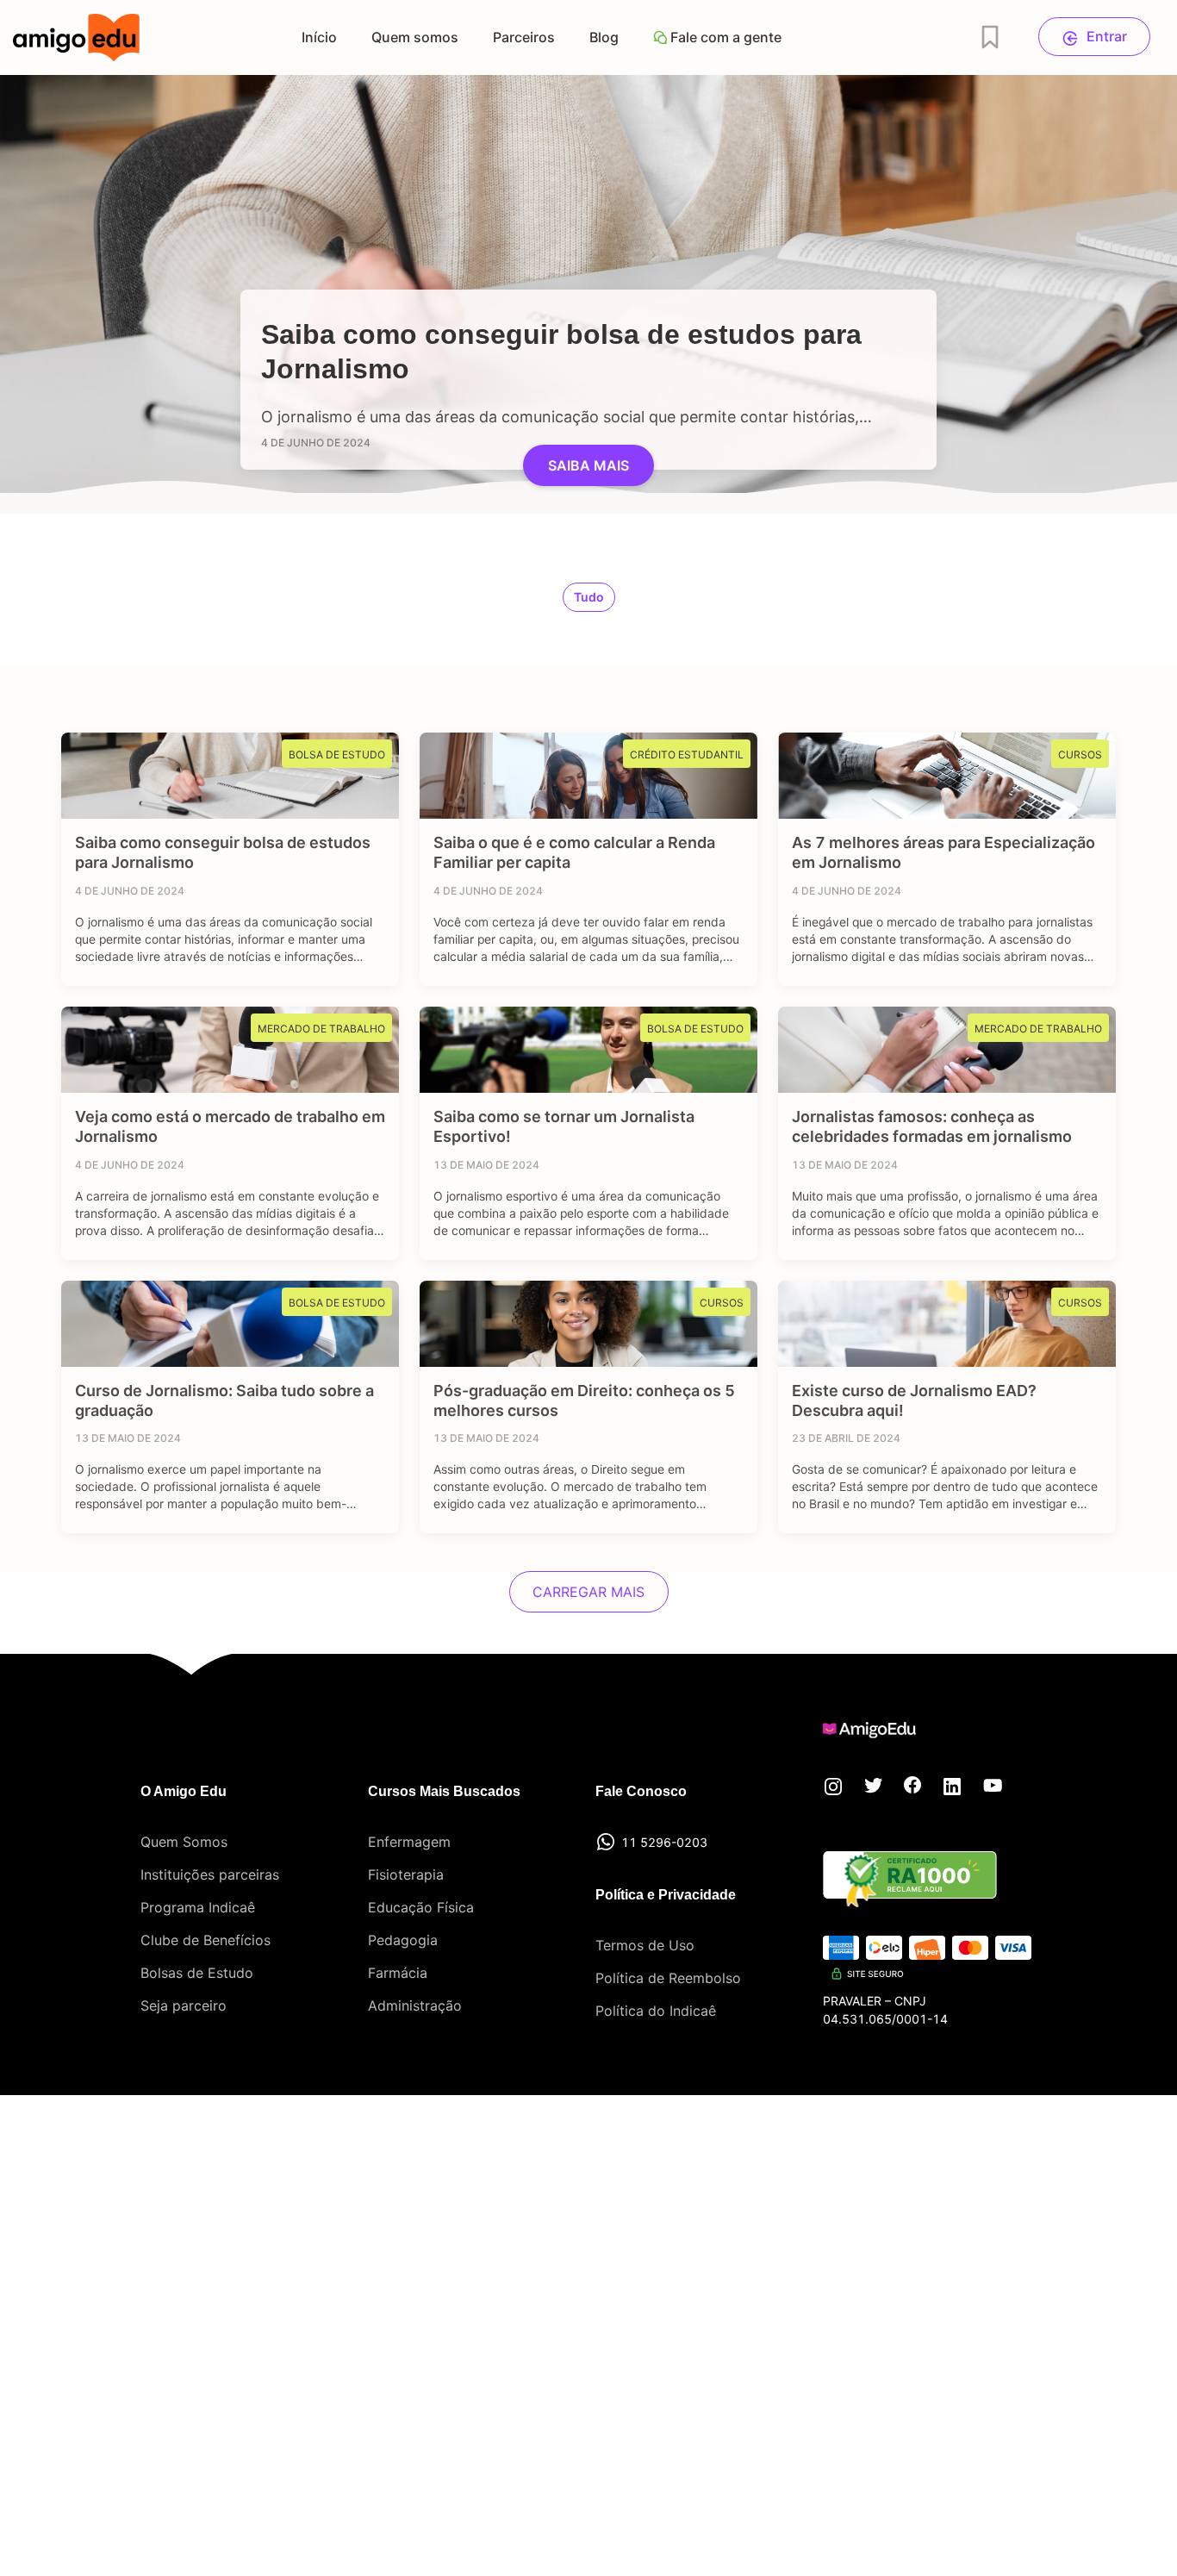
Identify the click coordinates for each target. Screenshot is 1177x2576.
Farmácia (398, 1973)
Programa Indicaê (198, 1907)
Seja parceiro (184, 2005)
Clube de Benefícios (206, 1940)
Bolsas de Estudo (197, 1973)
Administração (415, 2005)
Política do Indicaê (656, 2011)
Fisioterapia (406, 1874)
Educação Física (421, 1907)
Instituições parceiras (210, 1874)
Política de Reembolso (668, 1978)
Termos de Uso (645, 1945)
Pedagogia (403, 1940)
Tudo (589, 597)
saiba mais (588, 465)
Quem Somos (184, 1842)
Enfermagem (409, 1842)
